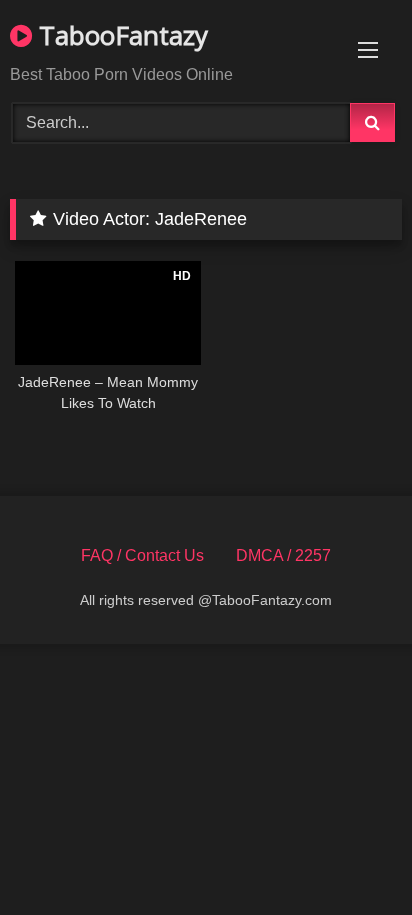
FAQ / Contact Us (142, 555)
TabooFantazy (120, 35)
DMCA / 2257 (283, 555)
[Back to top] (350, 855)
